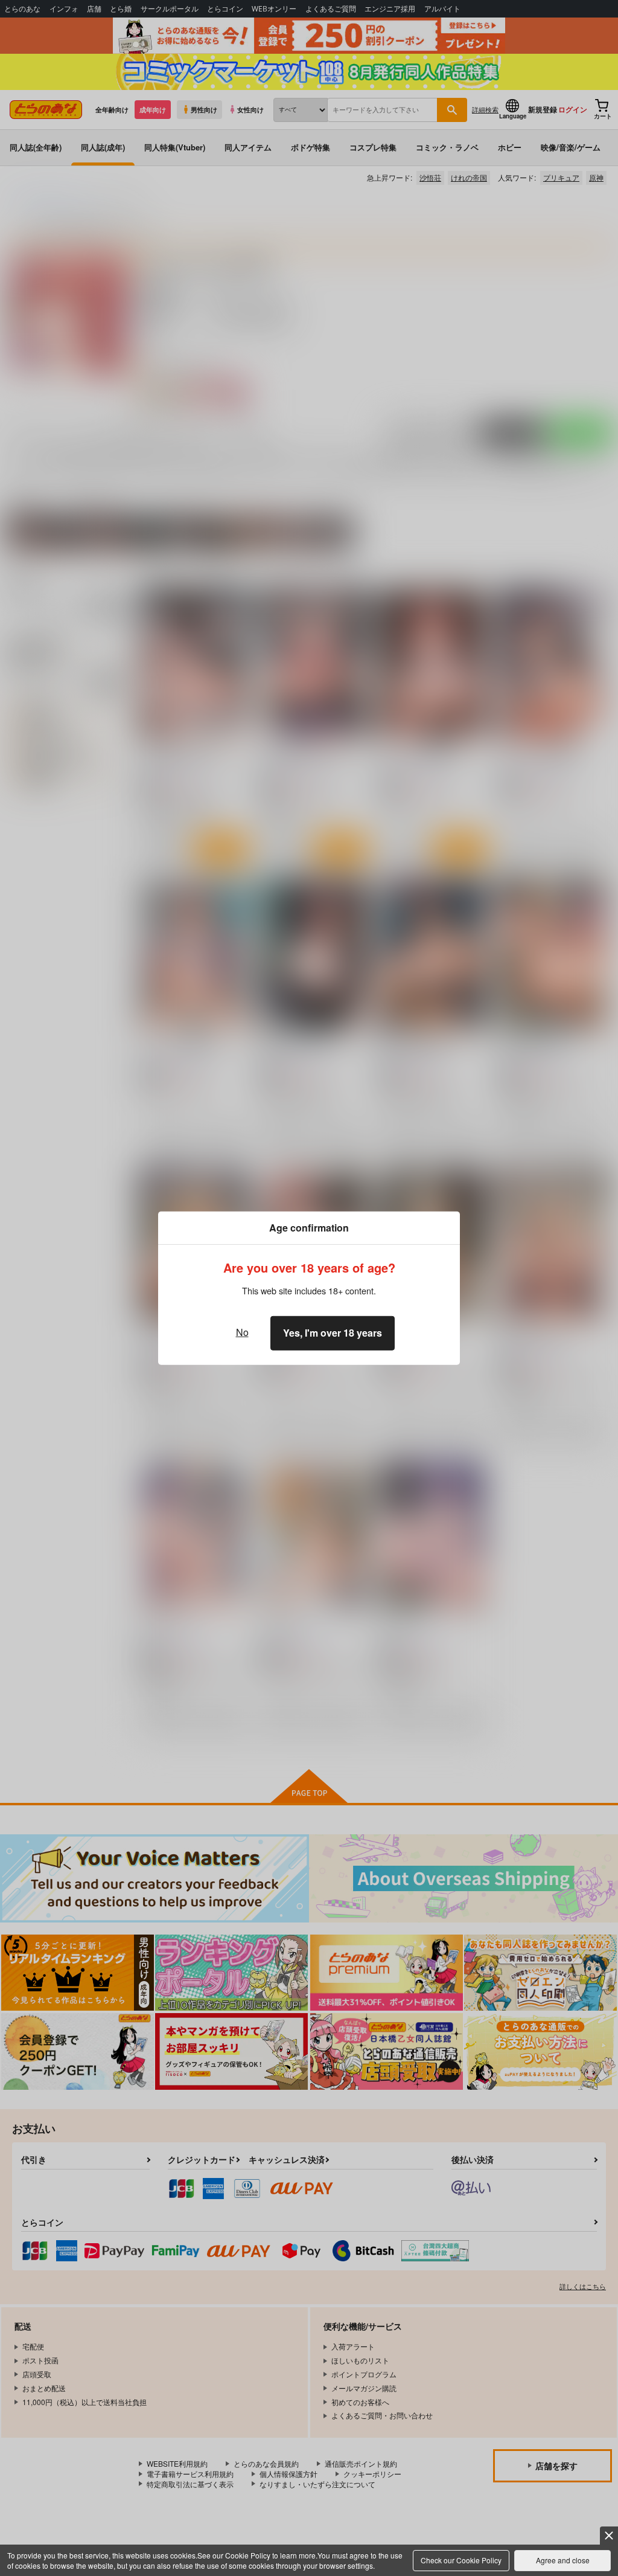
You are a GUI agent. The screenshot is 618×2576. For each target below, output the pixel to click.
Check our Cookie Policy (461, 2560)
